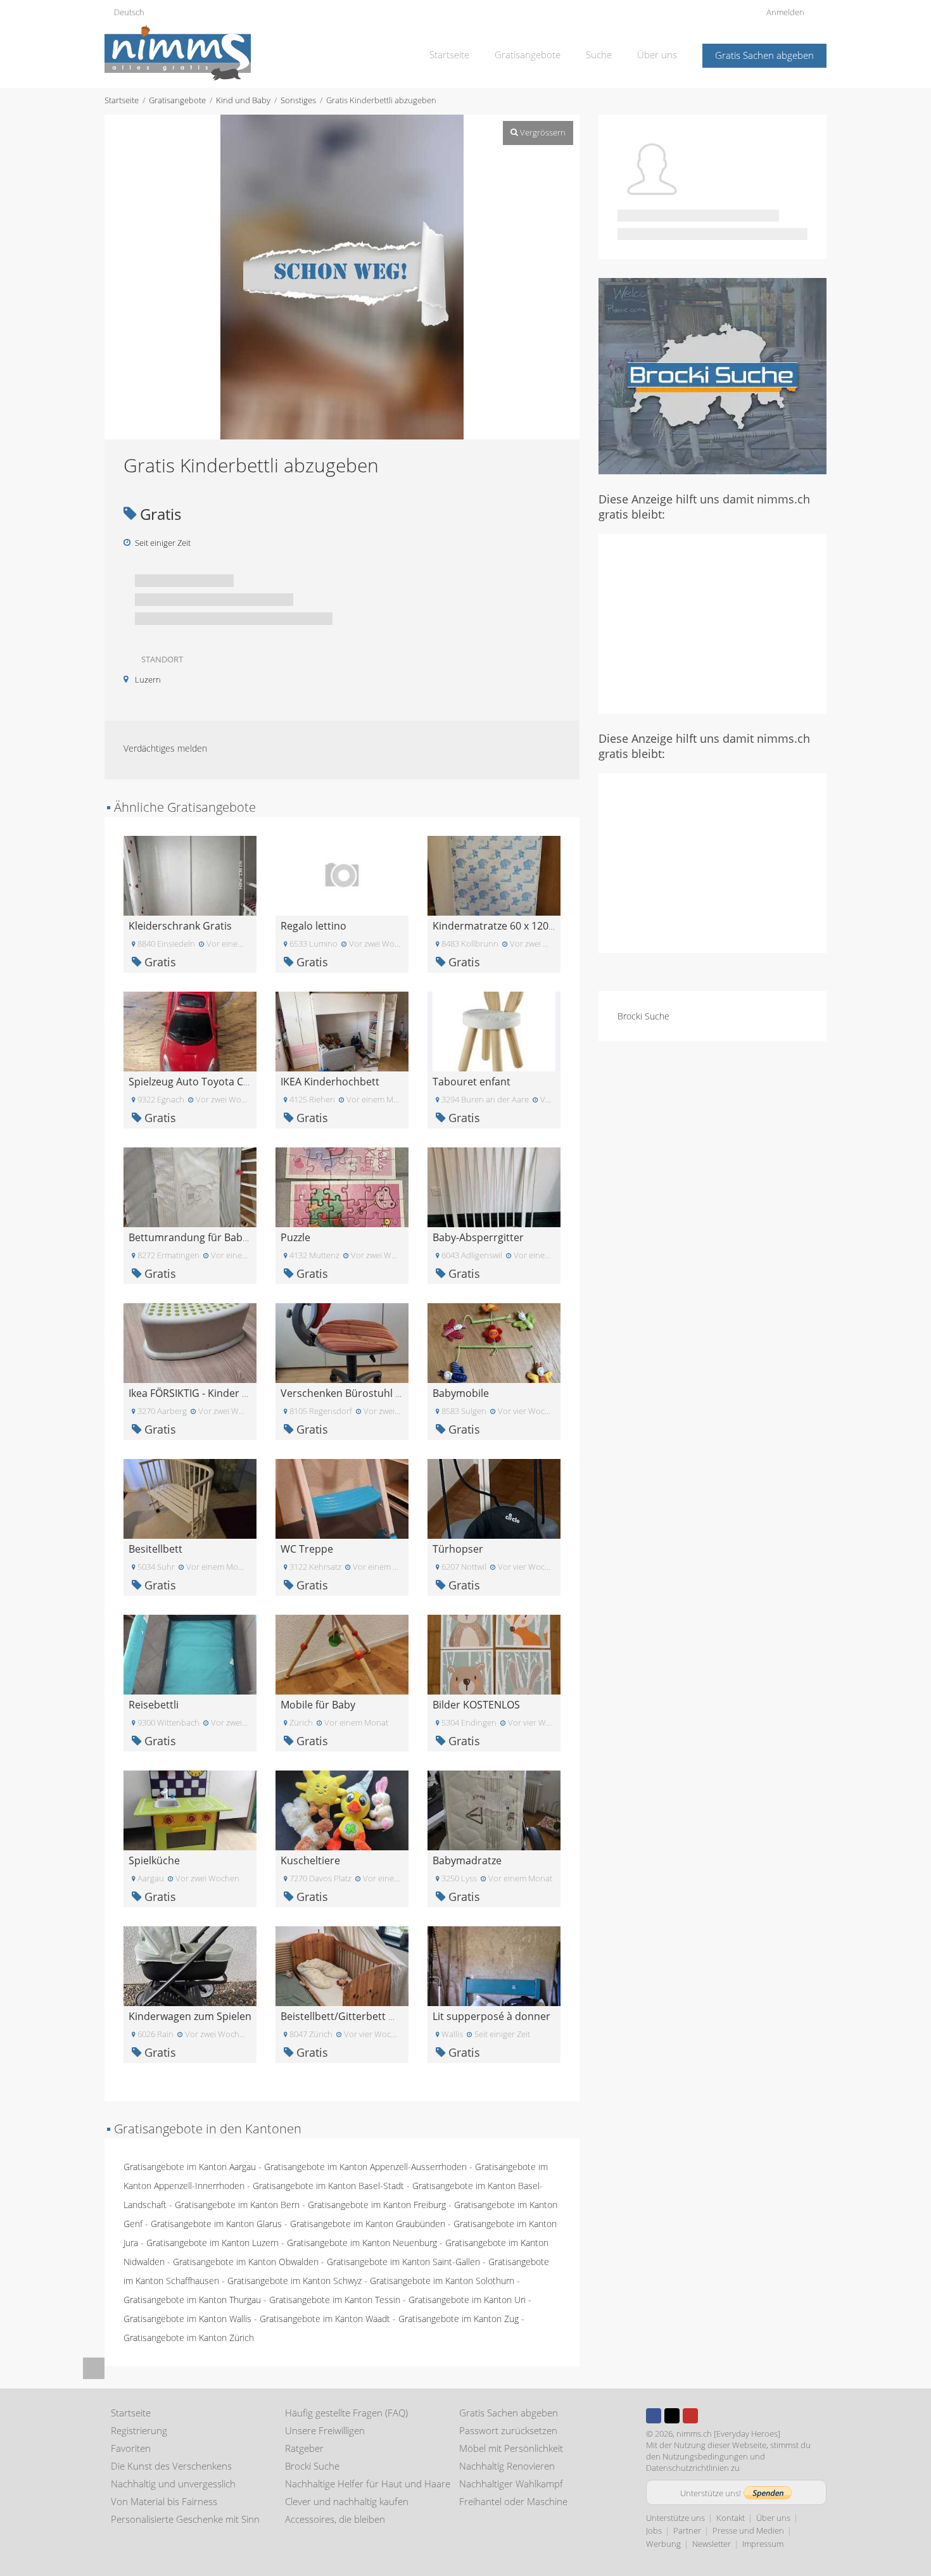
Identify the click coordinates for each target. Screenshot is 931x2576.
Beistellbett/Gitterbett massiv (351, 2016)
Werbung (663, 2544)
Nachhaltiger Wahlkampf (511, 2484)
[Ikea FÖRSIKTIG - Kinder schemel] (190, 1342)
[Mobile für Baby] (342, 1654)
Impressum (763, 2544)
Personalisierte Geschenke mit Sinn (185, 2519)
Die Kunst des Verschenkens (171, 2466)
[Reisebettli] (190, 1654)
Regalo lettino (313, 926)
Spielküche (154, 1860)
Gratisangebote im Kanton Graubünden (368, 2224)
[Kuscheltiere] (342, 1809)
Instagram (709, 2416)
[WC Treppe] (342, 1498)
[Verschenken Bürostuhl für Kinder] (342, 1342)
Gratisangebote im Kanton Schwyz (294, 2281)
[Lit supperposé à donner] (494, 1965)
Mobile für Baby (318, 1705)
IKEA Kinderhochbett (330, 1082)
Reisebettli (154, 1705)
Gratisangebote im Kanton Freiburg (377, 2205)
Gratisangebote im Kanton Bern (237, 2205)
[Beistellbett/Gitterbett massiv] (342, 1965)
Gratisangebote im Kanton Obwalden (246, 2262)
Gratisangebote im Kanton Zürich (189, 2338)
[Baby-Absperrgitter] (494, 1186)
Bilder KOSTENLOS (476, 1705)
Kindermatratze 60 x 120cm (498, 926)
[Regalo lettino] (342, 875)
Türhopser (458, 1549)
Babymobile (461, 1393)
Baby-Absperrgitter (478, 1237)
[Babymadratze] (494, 1809)
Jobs (654, 2530)
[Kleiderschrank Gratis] (190, 875)
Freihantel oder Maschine (513, 2501)
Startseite (449, 54)
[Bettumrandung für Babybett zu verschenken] (190, 1186)
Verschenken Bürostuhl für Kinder (362, 1393)
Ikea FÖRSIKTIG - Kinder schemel (205, 1393)
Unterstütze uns (675, 2518)
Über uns (657, 54)
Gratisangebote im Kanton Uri (467, 2300)
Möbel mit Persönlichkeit (511, 2448)
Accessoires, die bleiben (335, 2519)
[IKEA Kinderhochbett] (342, 1031)
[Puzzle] (342, 1186)
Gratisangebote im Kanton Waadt (325, 2319)
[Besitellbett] (190, 1498)
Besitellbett (155, 1549)
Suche (599, 54)
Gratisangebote (528, 54)
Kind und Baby (243, 100)
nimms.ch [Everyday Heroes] (728, 2434)
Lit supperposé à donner (491, 2016)
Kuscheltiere (310, 1860)
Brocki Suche (643, 1016)
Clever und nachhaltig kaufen (347, 2501)
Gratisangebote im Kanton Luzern (212, 2243)
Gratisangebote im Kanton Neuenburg (362, 2243)
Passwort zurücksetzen (508, 2430)
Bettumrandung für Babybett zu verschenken (236, 1237)
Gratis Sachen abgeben (764, 55)
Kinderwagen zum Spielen (190, 2016)
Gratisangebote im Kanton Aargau (190, 2167)
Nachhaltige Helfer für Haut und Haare (368, 2484)
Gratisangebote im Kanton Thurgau (192, 2300)
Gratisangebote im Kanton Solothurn (442, 2281)
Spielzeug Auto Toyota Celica (197, 1082)
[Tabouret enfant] (494, 1031)
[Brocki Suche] (712, 375)
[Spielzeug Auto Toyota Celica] (190, 1031)
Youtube (690, 2416)
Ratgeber (304, 2448)
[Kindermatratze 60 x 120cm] (494, 875)
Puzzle (295, 1237)
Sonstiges (298, 100)
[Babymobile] (494, 1342)
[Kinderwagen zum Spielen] (190, 1965)
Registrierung (139, 2430)
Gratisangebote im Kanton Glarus (216, 2224)
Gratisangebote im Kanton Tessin (335, 2300)
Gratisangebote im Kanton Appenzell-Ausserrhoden (365, 2167)
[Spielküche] (190, 1809)
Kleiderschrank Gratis (180, 926)
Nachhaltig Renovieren (507, 2466)
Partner (687, 2530)
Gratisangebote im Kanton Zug (459, 2319)
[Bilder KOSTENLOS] (494, 1654)
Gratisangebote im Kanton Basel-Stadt (328, 2186)
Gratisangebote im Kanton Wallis (187, 2319)
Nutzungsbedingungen (705, 2456)
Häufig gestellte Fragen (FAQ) (346, 2413)
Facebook (654, 2416)
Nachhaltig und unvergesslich (173, 2484)
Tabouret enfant (472, 1082)
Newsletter (712, 2544)
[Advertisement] (712, 622)
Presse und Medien (748, 2530)
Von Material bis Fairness (164, 2501)
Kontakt (731, 2518)
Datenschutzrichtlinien (687, 2468)
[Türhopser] (494, 1498)
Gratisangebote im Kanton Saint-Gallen (403, 2262)
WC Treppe (307, 1549)
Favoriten (131, 2448)
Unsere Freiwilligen (325, 2430)
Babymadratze (467, 1860)
